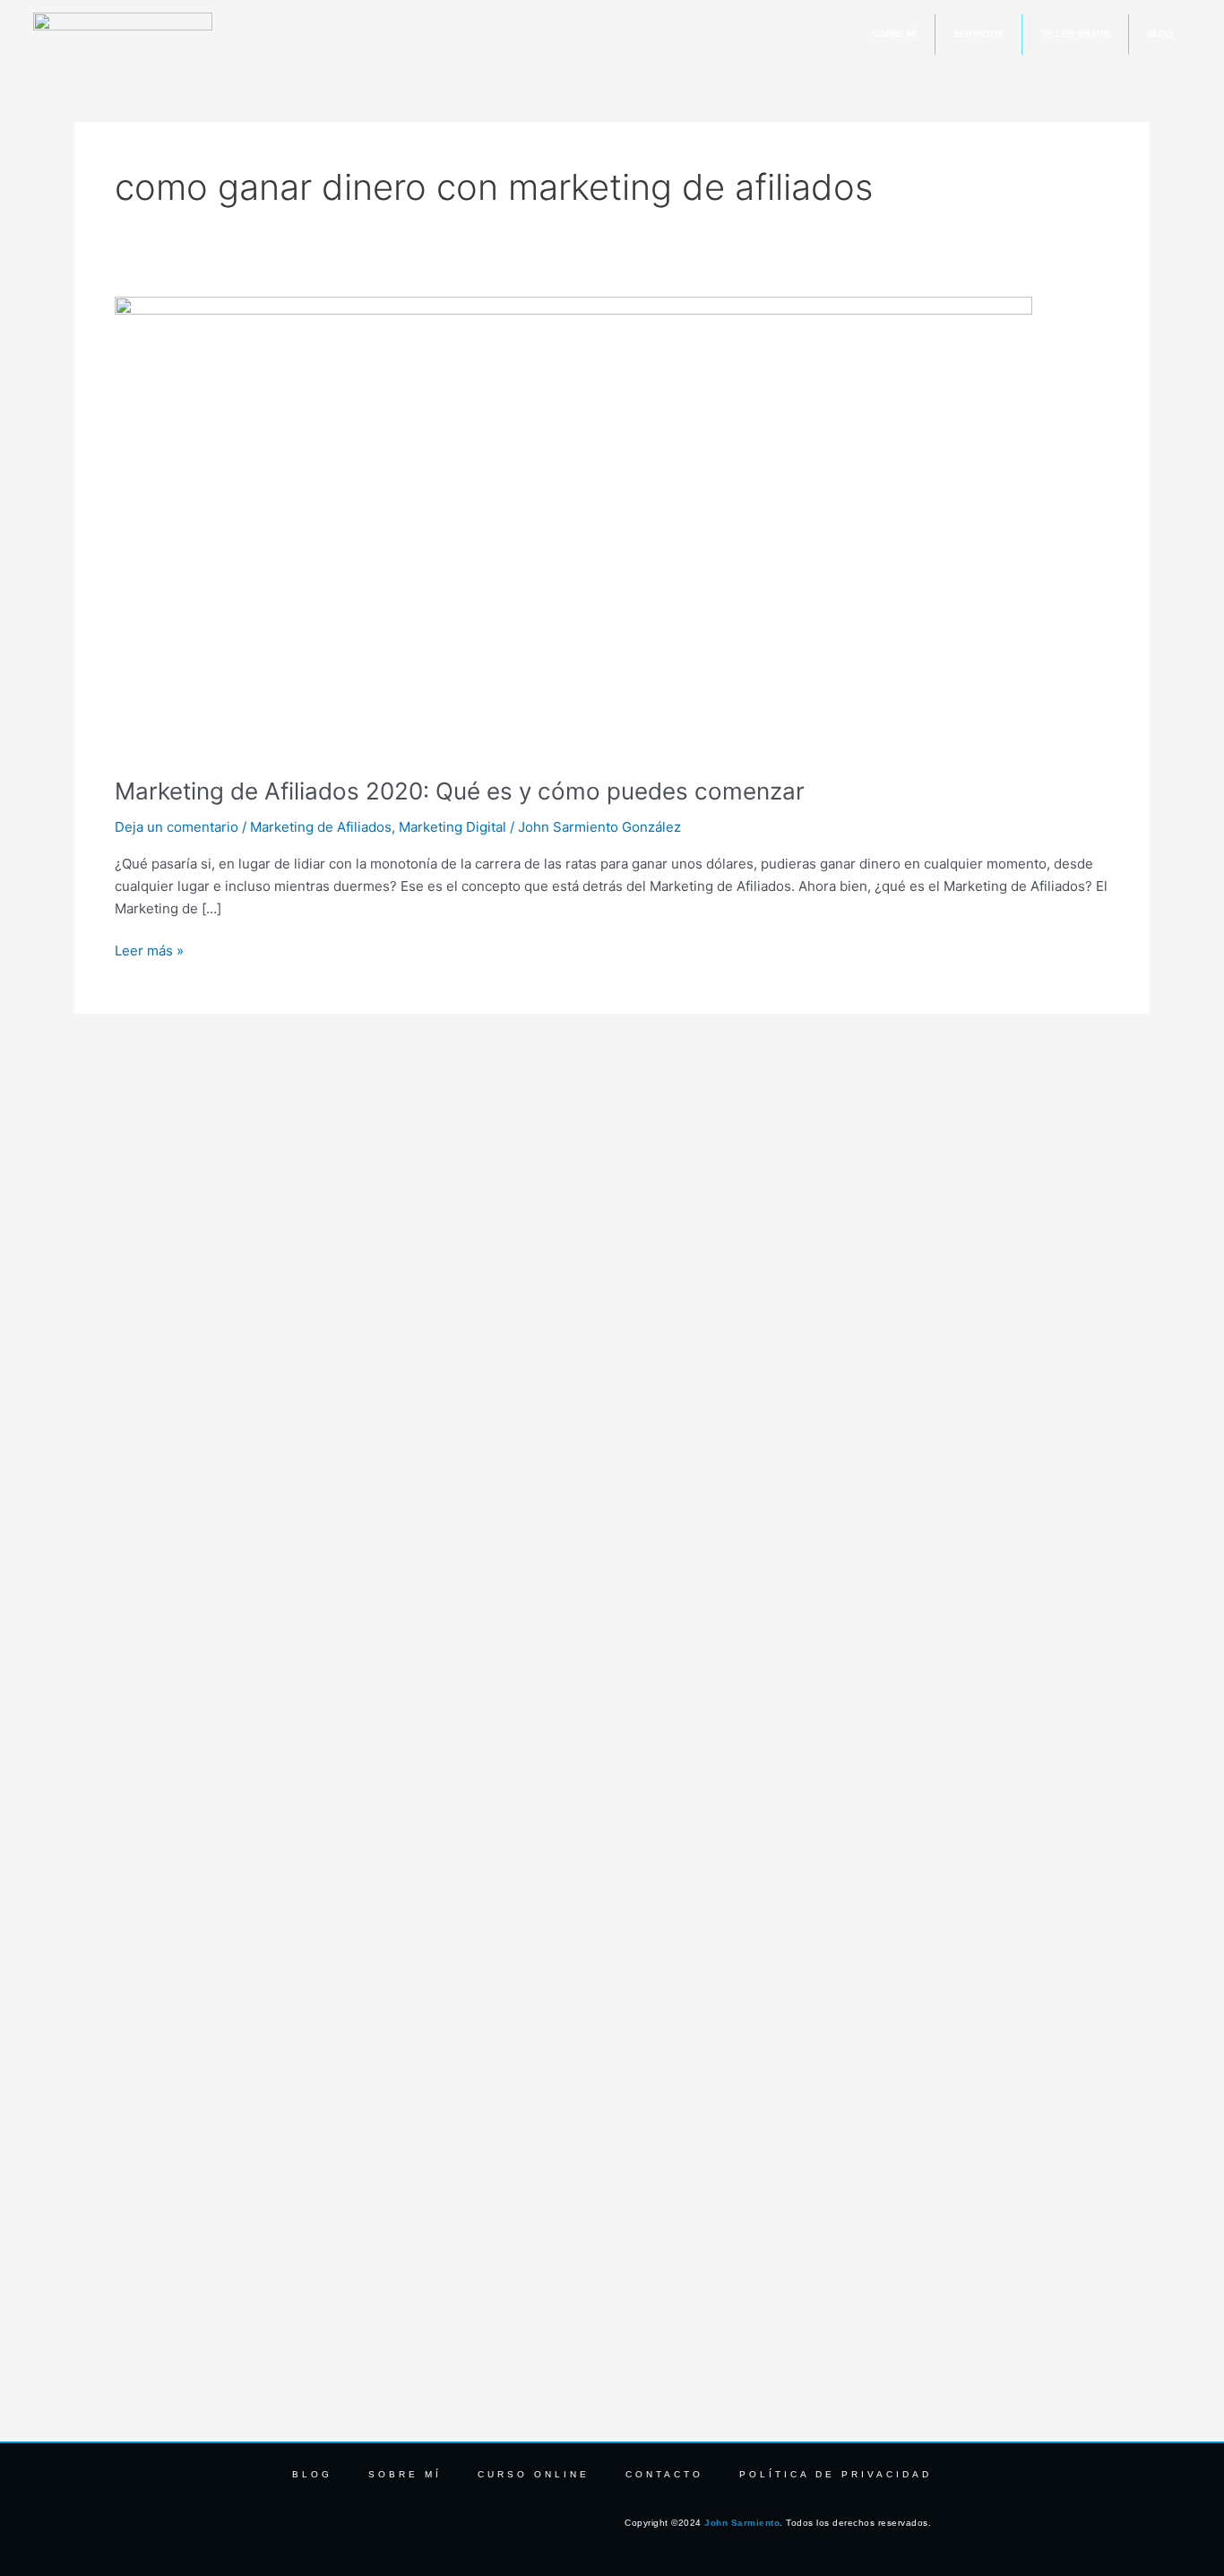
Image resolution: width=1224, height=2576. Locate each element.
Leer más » (149, 950)
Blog (1160, 34)
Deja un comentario (177, 827)
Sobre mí (894, 34)
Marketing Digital (453, 827)
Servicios (978, 34)
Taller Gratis (1075, 34)
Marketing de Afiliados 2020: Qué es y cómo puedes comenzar (460, 791)
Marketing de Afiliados (321, 827)
